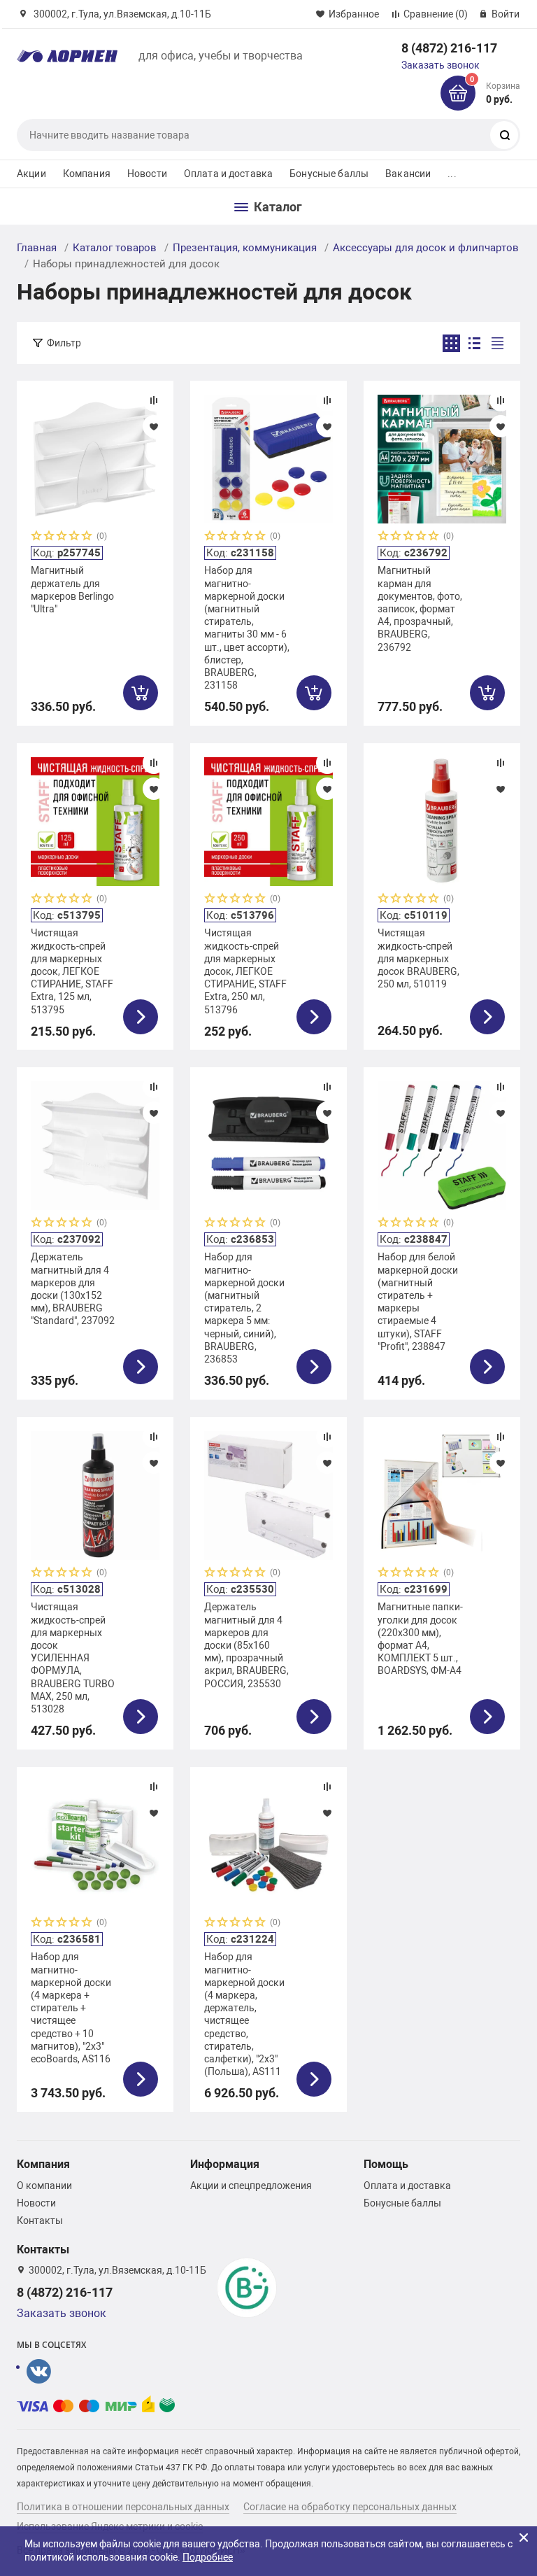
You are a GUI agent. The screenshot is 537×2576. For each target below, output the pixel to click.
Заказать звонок (441, 65)
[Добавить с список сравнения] (154, 400)
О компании (44, 2186)
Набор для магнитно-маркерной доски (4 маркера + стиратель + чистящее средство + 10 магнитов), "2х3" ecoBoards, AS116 (71, 2008)
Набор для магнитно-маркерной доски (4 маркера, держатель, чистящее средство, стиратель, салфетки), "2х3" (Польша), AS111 (244, 2014)
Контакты (40, 2220)
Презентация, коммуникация (245, 248)
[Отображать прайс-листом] (497, 343)
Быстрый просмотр (95, 459)
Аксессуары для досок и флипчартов (426, 248)
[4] (75, 537)
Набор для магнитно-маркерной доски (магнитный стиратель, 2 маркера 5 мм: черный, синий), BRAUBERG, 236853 (244, 1308)
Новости (147, 174)
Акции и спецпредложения (251, 2186)
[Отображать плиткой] (451, 343)
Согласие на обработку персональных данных (350, 2507)
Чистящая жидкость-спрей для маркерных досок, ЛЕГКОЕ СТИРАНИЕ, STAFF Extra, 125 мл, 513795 (72, 971)
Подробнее (208, 2557)
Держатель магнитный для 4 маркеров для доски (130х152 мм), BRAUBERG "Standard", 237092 (73, 1289)
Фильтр (64, 343)
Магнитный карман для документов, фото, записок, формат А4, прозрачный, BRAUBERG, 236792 (420, 608)
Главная (37, 248)
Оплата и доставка (228, 174)
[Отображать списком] (474, 343)
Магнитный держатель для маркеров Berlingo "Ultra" (72, 590)
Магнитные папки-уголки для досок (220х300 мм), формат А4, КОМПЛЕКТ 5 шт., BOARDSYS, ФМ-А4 (420, 1639)
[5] (87, 537)
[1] (37, 537)
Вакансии (408, 174)
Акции (31, 174)
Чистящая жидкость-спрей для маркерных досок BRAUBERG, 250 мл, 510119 (418, 958)
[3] (62, 537)
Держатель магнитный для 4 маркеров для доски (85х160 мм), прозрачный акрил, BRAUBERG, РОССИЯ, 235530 (246, 1645)
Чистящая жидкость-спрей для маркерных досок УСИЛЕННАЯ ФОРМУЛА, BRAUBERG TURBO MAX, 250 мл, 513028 (73, 1658)
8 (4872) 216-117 (449, 48)
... (452, 174)
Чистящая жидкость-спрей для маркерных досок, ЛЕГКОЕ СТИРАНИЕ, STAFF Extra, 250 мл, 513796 (245, 971)
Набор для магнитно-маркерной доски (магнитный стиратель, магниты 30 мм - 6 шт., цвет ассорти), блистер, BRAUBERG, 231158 (247, 628)
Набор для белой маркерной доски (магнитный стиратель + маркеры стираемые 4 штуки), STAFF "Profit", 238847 (418, 1301)
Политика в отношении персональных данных (123, 2507)
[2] (50, 537)
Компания (87, 174)
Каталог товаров (115, 248)
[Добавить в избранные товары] (154, 426)
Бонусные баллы (329, 174)
